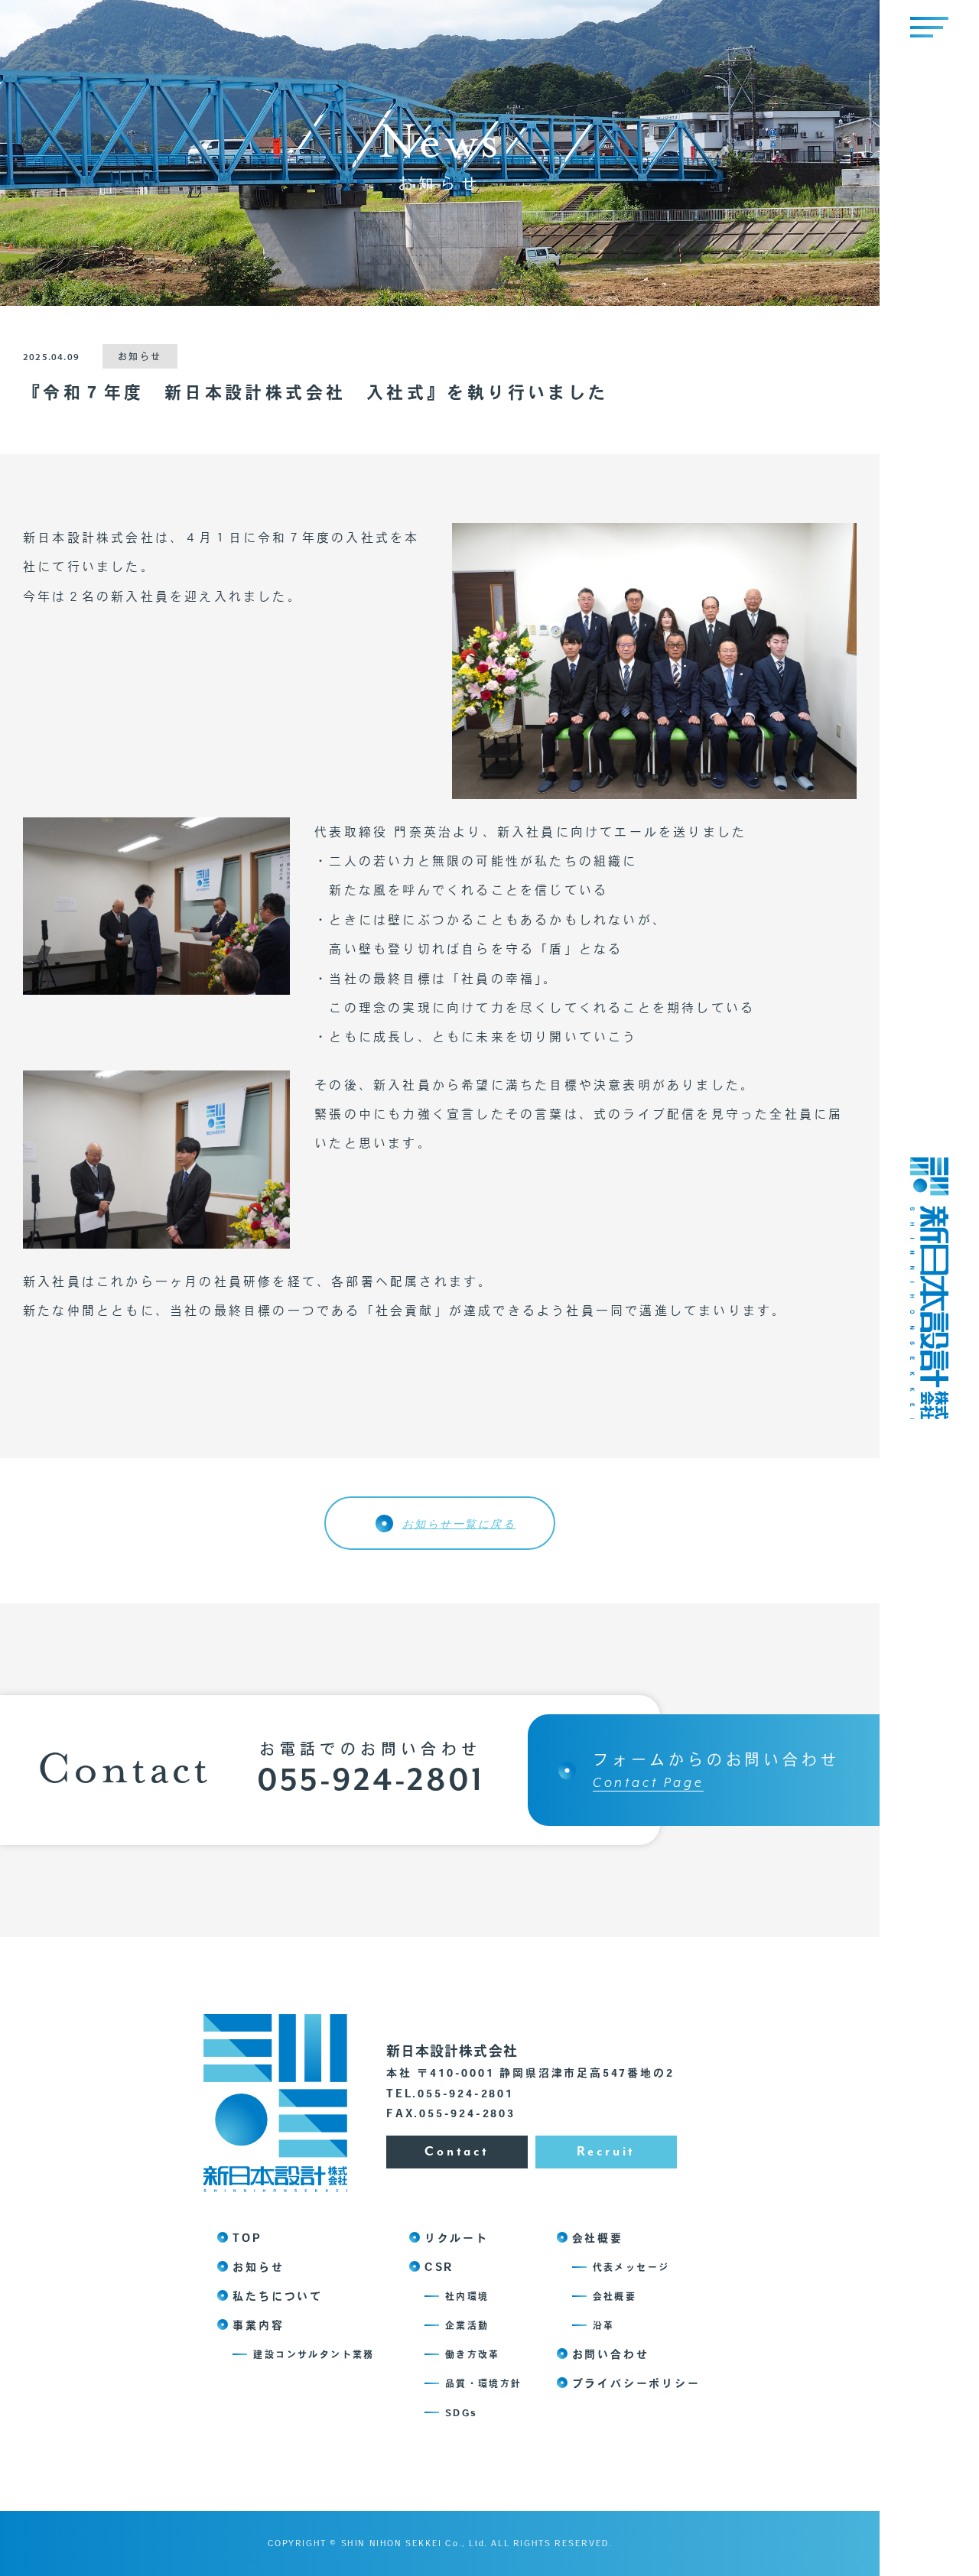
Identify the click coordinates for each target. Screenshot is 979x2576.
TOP (247, 2238)
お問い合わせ (611, 2354)
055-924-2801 (370, 1782)
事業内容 (258, 2325)
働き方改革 (473, 2354)
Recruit (607, 2152)
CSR (439, 2267)
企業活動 (467, 2325)
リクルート (457, 2238)
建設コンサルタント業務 (314, 2354)
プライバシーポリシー (636, 2383)
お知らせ (258, 2267)
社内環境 (467, 2296)
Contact (457, 2152)
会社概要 (598, 2238)
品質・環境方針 (484, 2383)
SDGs (461, 2412)
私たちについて (278, 2296)
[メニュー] (929, 27)
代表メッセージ (631, 2267)
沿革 (604, 2325)
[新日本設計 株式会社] (929, 1413)
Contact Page (648, 1783)
